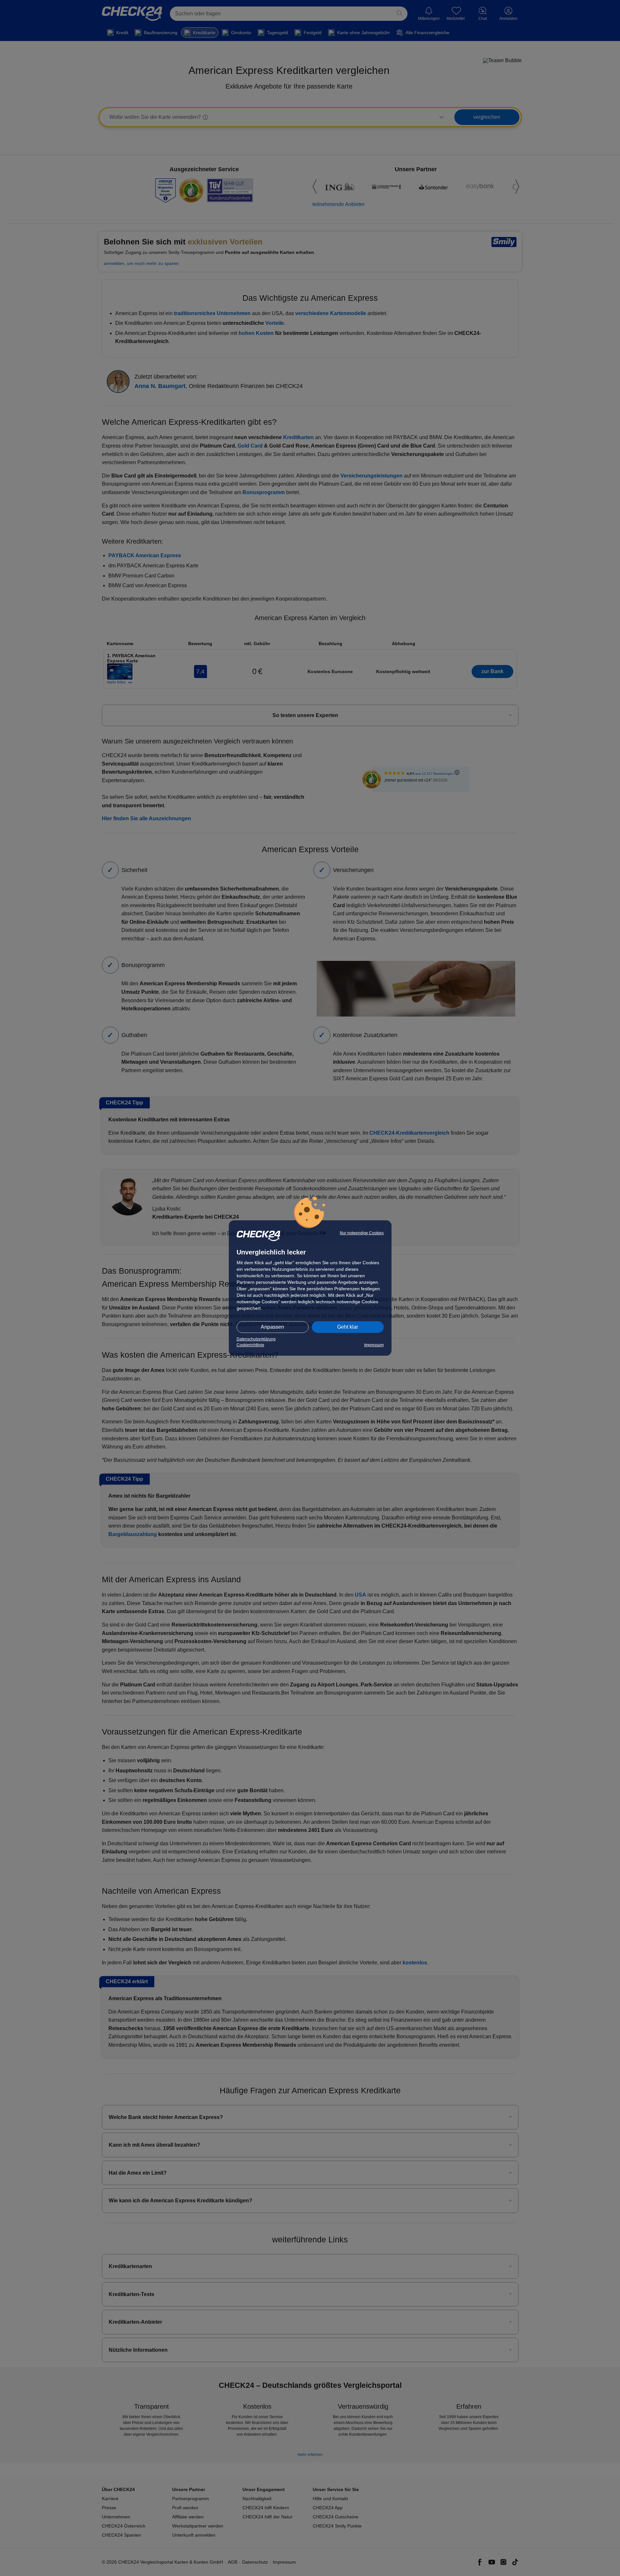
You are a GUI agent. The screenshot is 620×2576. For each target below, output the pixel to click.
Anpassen (272, 1327)
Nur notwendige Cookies (362, 1233)
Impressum (374, 1345)
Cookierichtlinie (250, 1345)
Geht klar (348, 1327)
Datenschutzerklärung (256, 1339)
